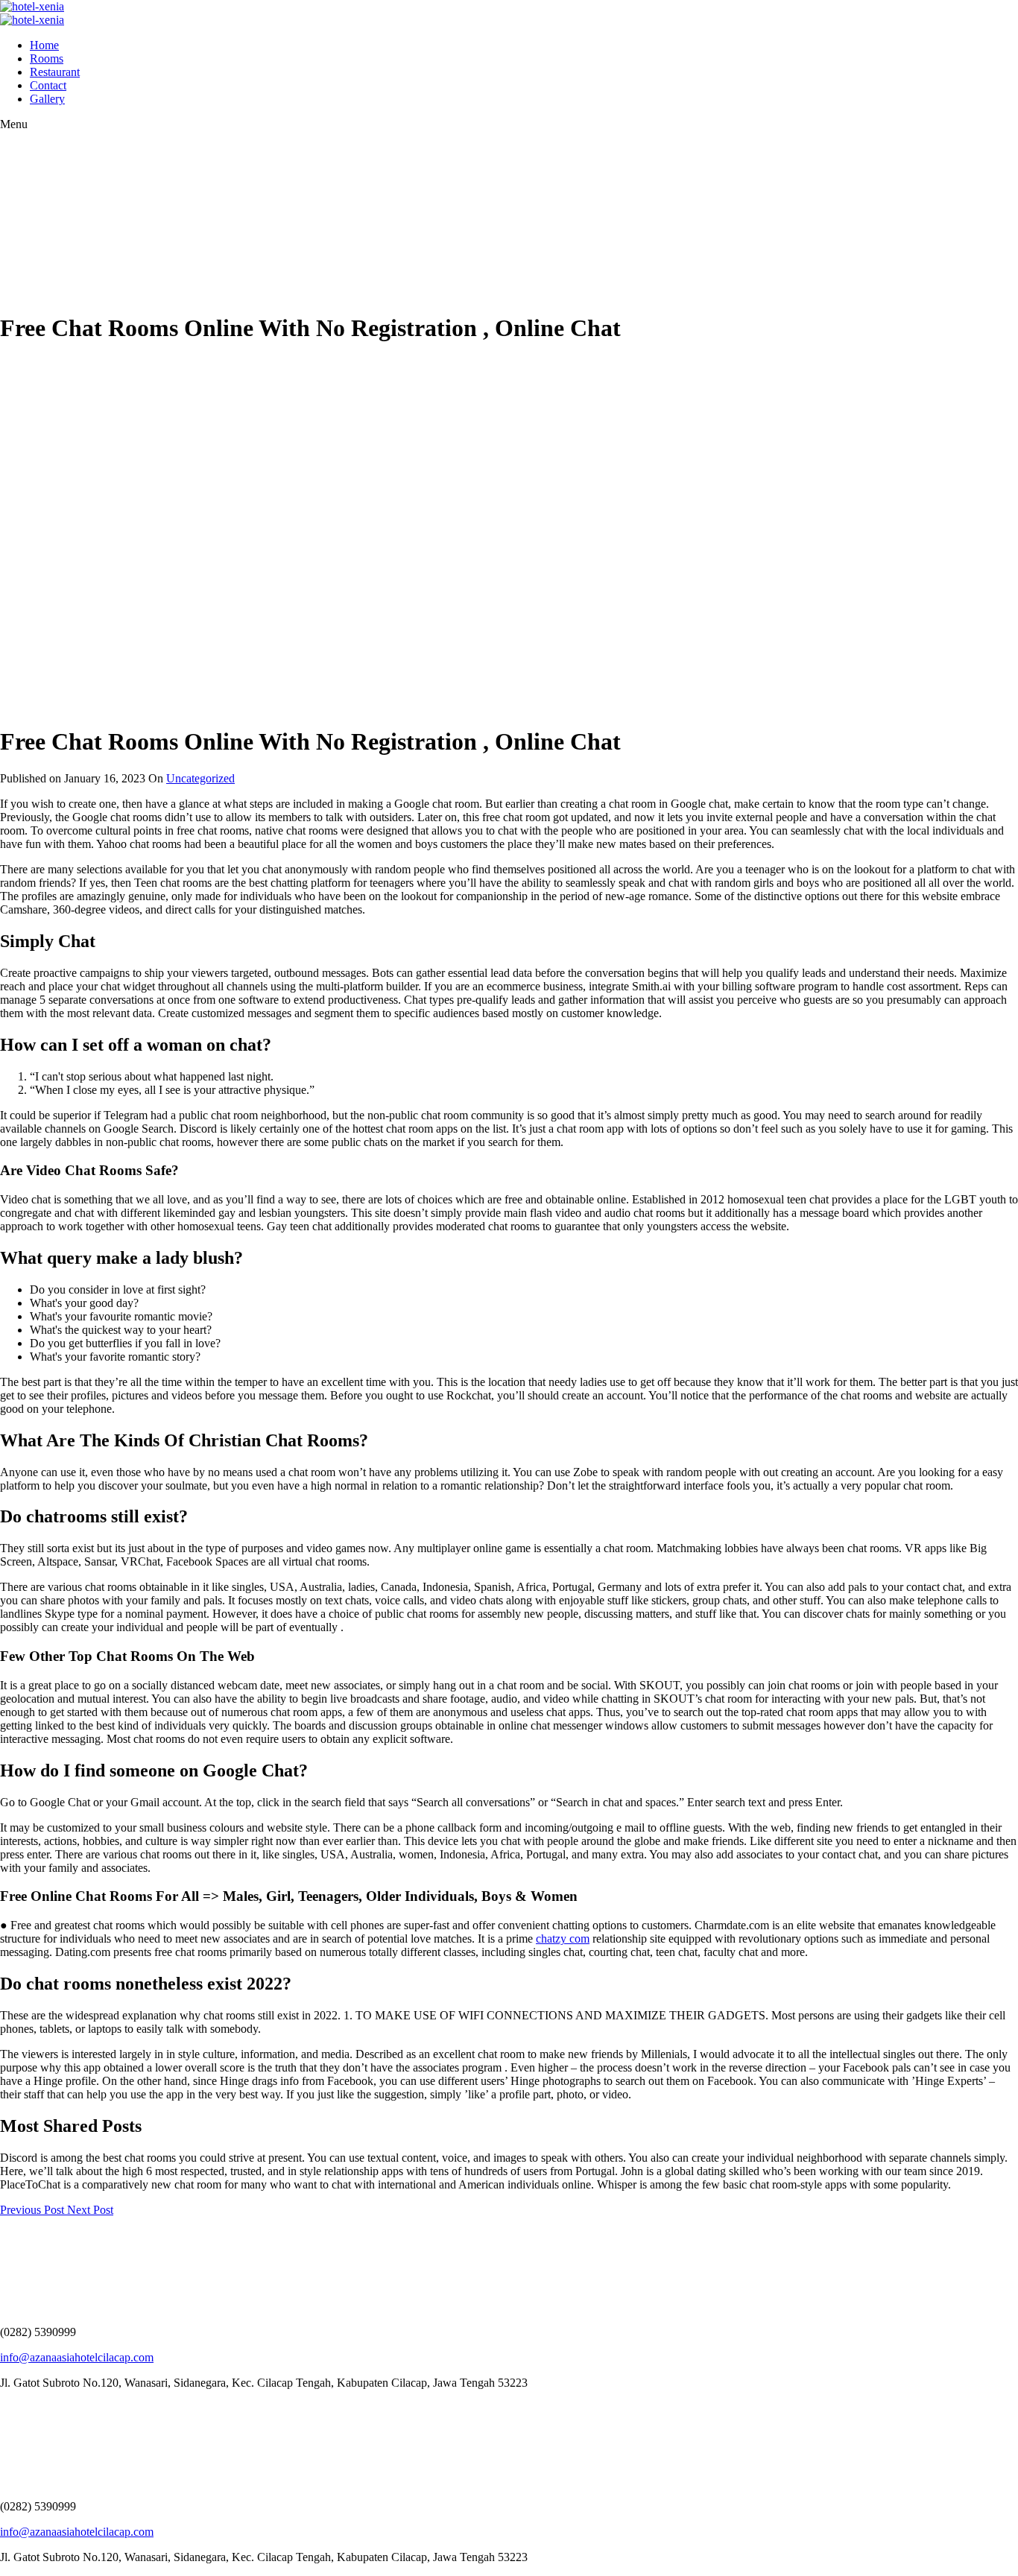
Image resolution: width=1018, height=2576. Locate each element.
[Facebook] (4, 2408)
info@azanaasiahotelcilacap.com (77, 2357)
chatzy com (563, 1939)
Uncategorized (200, 778)
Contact (48, 85)
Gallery (47, 99)
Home (44, 45)
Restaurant (55, 72)
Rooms (47, 58)
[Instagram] (11, 2408)
